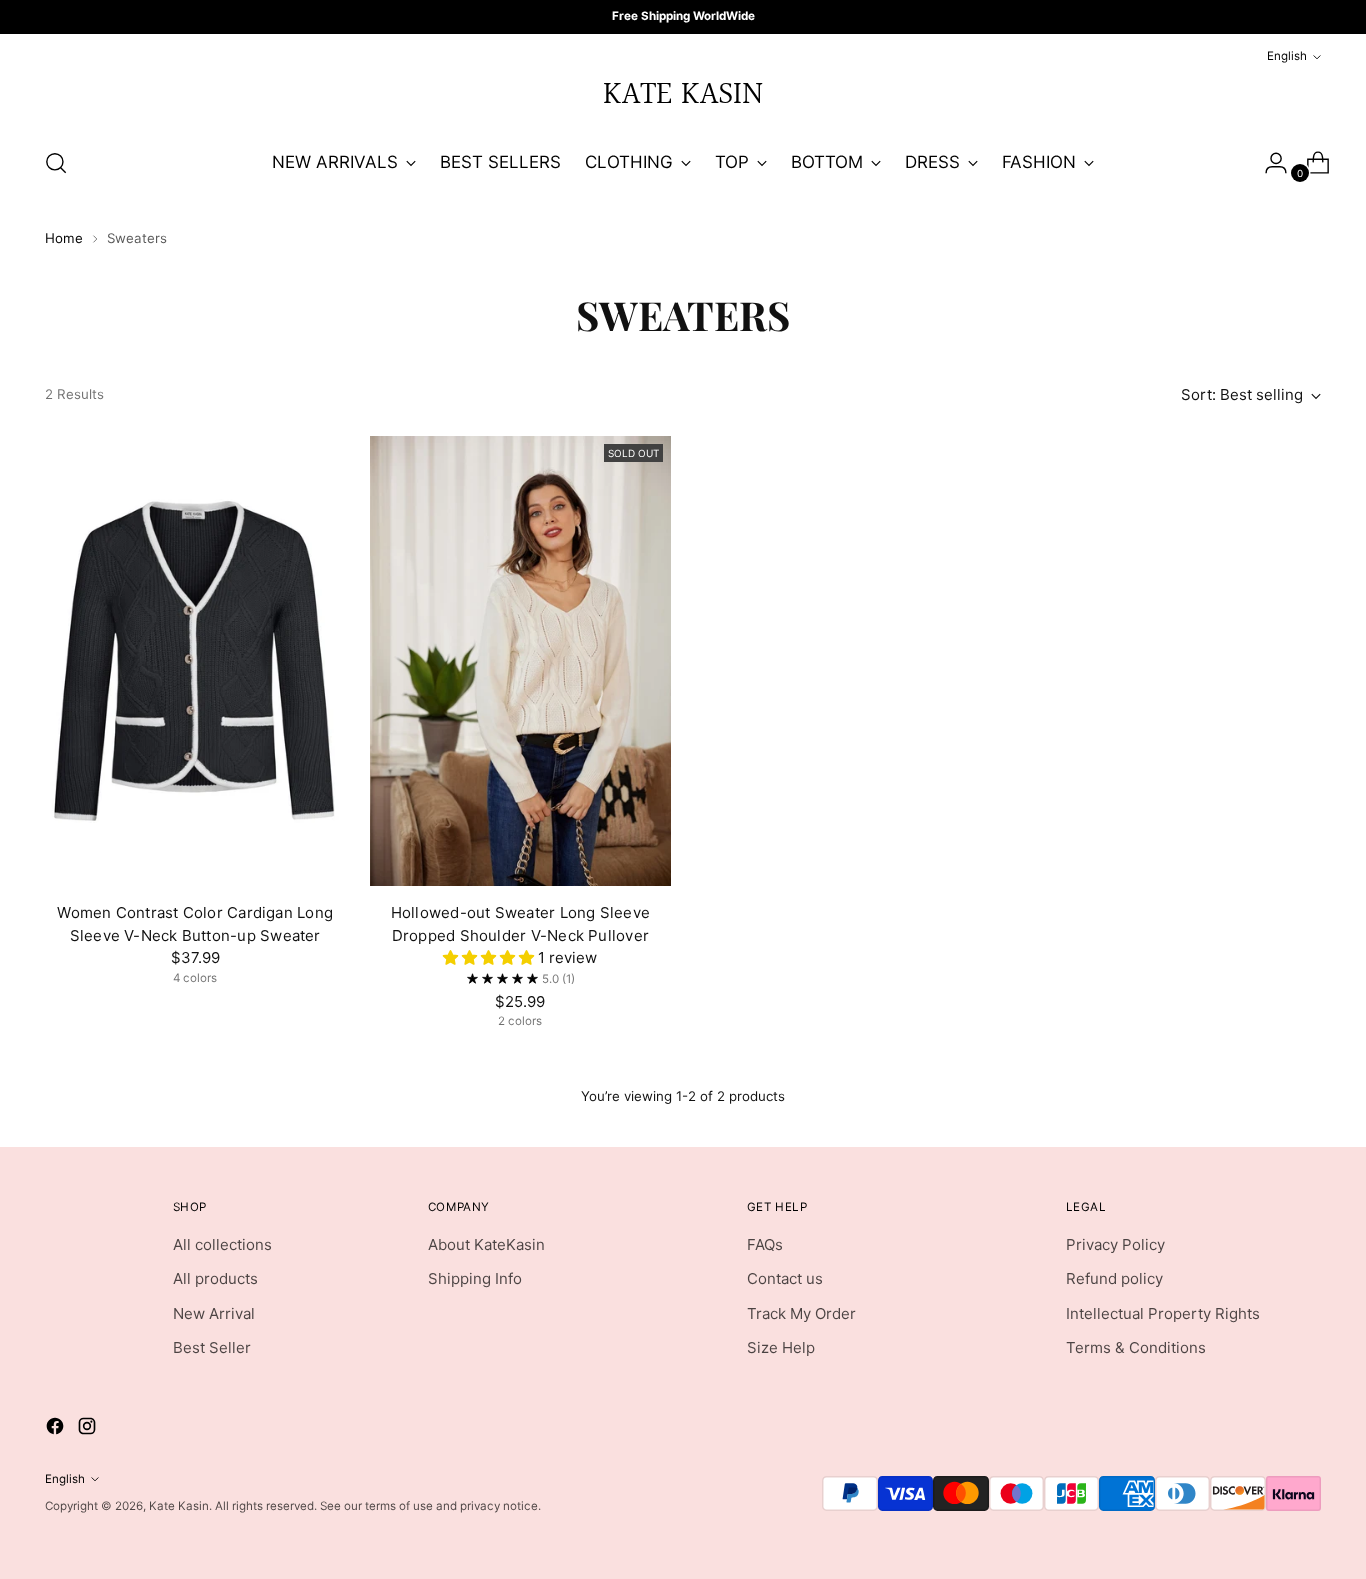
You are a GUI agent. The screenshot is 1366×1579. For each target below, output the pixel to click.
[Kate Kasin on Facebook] (667, 982)
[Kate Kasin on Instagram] (699, 982)
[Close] (934, 595)
